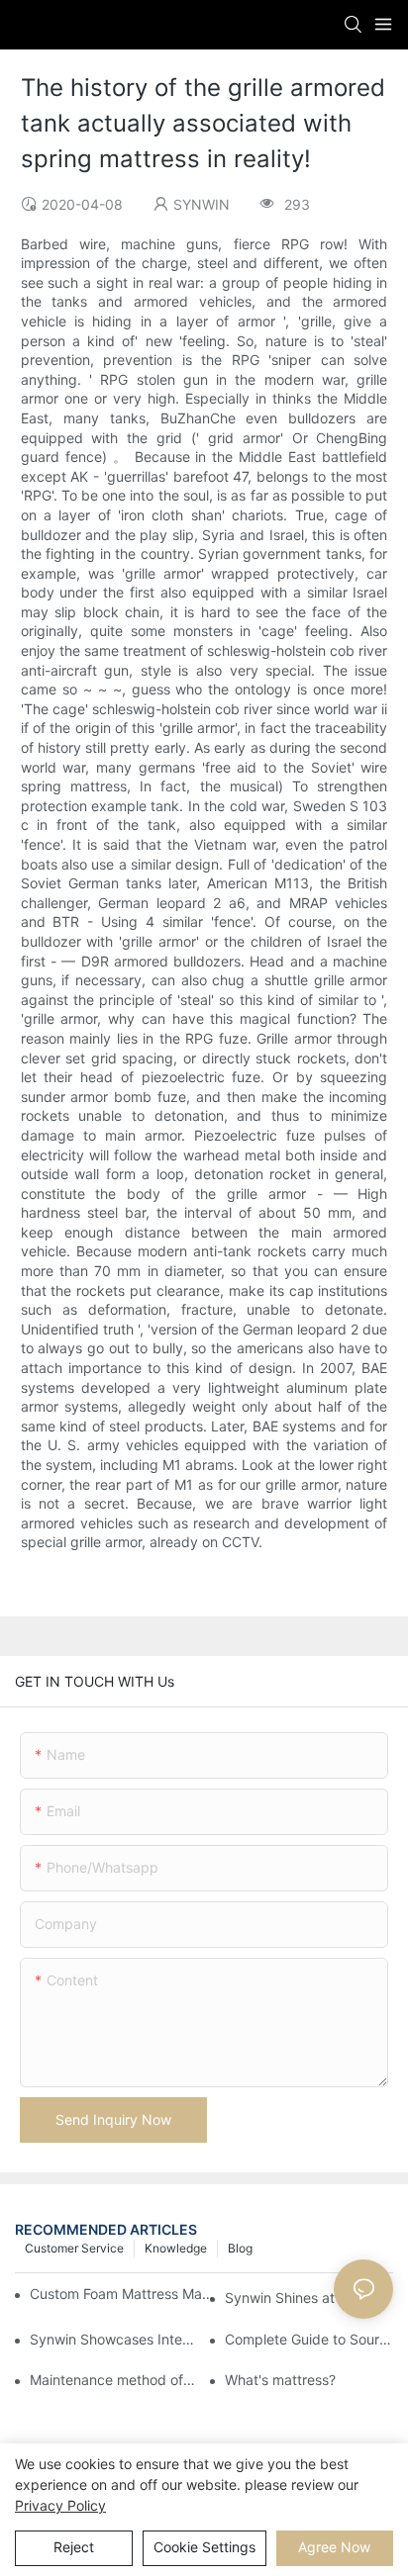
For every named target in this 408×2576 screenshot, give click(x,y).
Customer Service (74, 2248)
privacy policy (60, 2505)
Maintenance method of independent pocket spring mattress (114, 2380)
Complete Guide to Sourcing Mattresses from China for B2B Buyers (309, 2339)
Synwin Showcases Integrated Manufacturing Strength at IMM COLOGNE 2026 (114, 2339)
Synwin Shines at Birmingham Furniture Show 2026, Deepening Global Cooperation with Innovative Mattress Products (309, 2298)
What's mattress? (280, 2380)
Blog (240, 2248)
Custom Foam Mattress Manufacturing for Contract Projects (122, 2294)
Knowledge (176, 2248)
